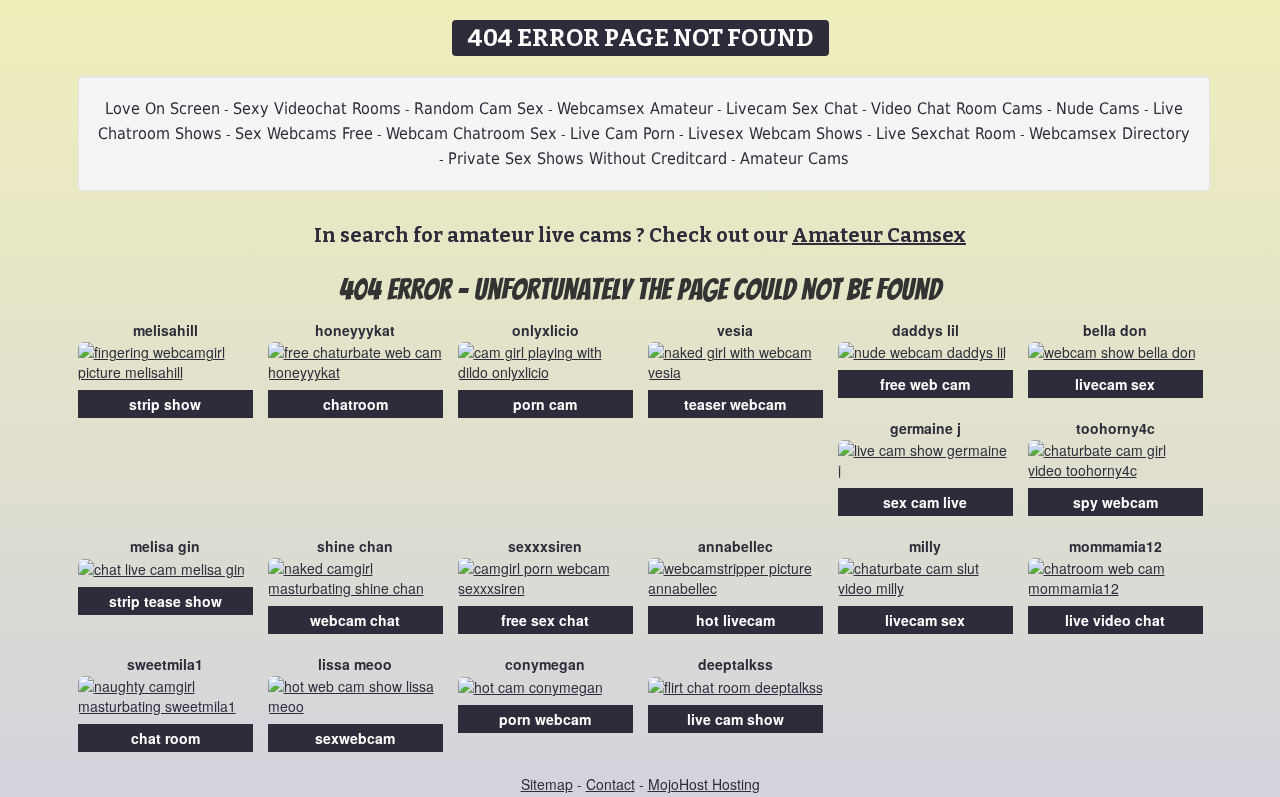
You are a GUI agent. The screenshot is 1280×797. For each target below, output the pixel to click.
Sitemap (547, 784)
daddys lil (925, 330)
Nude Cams (1098, 108)
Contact (610, 784)
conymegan (545, 664)
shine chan (355, 546)
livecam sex (1115, 384)
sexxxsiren (545, 546)
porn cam (545, 404)
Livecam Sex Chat (792, 108)
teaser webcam (735, 404)
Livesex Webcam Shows (775, 133)
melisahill (165, 330)
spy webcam (1115, 502)
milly (925, 546)
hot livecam (735, 620)
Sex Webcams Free (304, 133)
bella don (1115, 330)
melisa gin (165, 546)
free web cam (925, 384)
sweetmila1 (165, 664)
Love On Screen (162, 108)
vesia (735, 330)
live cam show (735, 719)
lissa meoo (355, 664)
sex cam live (925, 502)
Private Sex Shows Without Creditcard (587, 158)
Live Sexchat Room (946, 133)
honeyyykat (355, 330)
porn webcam (545, 719)
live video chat (1115, 620)
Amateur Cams (794, 158)
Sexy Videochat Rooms (317, 108)
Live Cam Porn (622, 133)
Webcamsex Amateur (635, 108)
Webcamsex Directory (1109, 133)
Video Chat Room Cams (957, 108)
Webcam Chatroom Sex (471, 133)
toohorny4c (1115, 428)
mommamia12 (1115, 546)
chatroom (355, 404)
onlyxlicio (545, 330)
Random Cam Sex (479, 108)
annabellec (735, 546)
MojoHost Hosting (704, 784)
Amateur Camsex (879, 235)
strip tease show (165, 601)
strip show (165, 404)
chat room (165, 738)
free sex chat (545, 620)
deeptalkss (735, 664)
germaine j (925, 428)
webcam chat (355, 620)
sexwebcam (355, 738)
